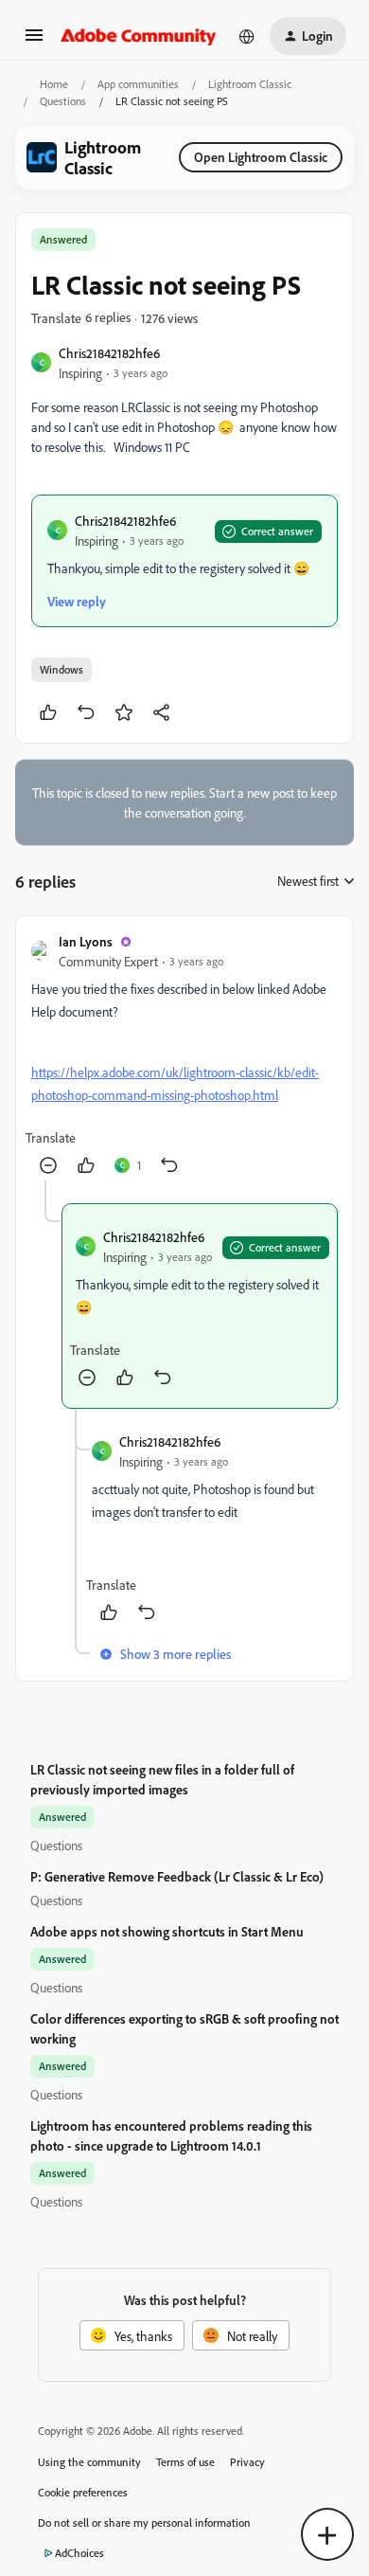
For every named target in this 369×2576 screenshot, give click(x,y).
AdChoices (79, 2553)
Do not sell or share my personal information (144, 2522)
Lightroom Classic (250, 84)
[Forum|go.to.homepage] (139, 36)
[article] (184, 1056)
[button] (34, 41)
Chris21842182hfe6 (109, 353)
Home (54, 84)
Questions (63, 101)
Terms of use (185, 2462)
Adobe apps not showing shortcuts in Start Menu (167, 1931)
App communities (138, 84)
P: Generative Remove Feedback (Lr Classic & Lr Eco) (177, 1876)
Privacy (247, 2462)
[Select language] (247, 36)
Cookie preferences (83, 2492)
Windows (61, 669)
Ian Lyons (86, 941)
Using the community (89, 2462)
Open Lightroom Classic (261, 157)
